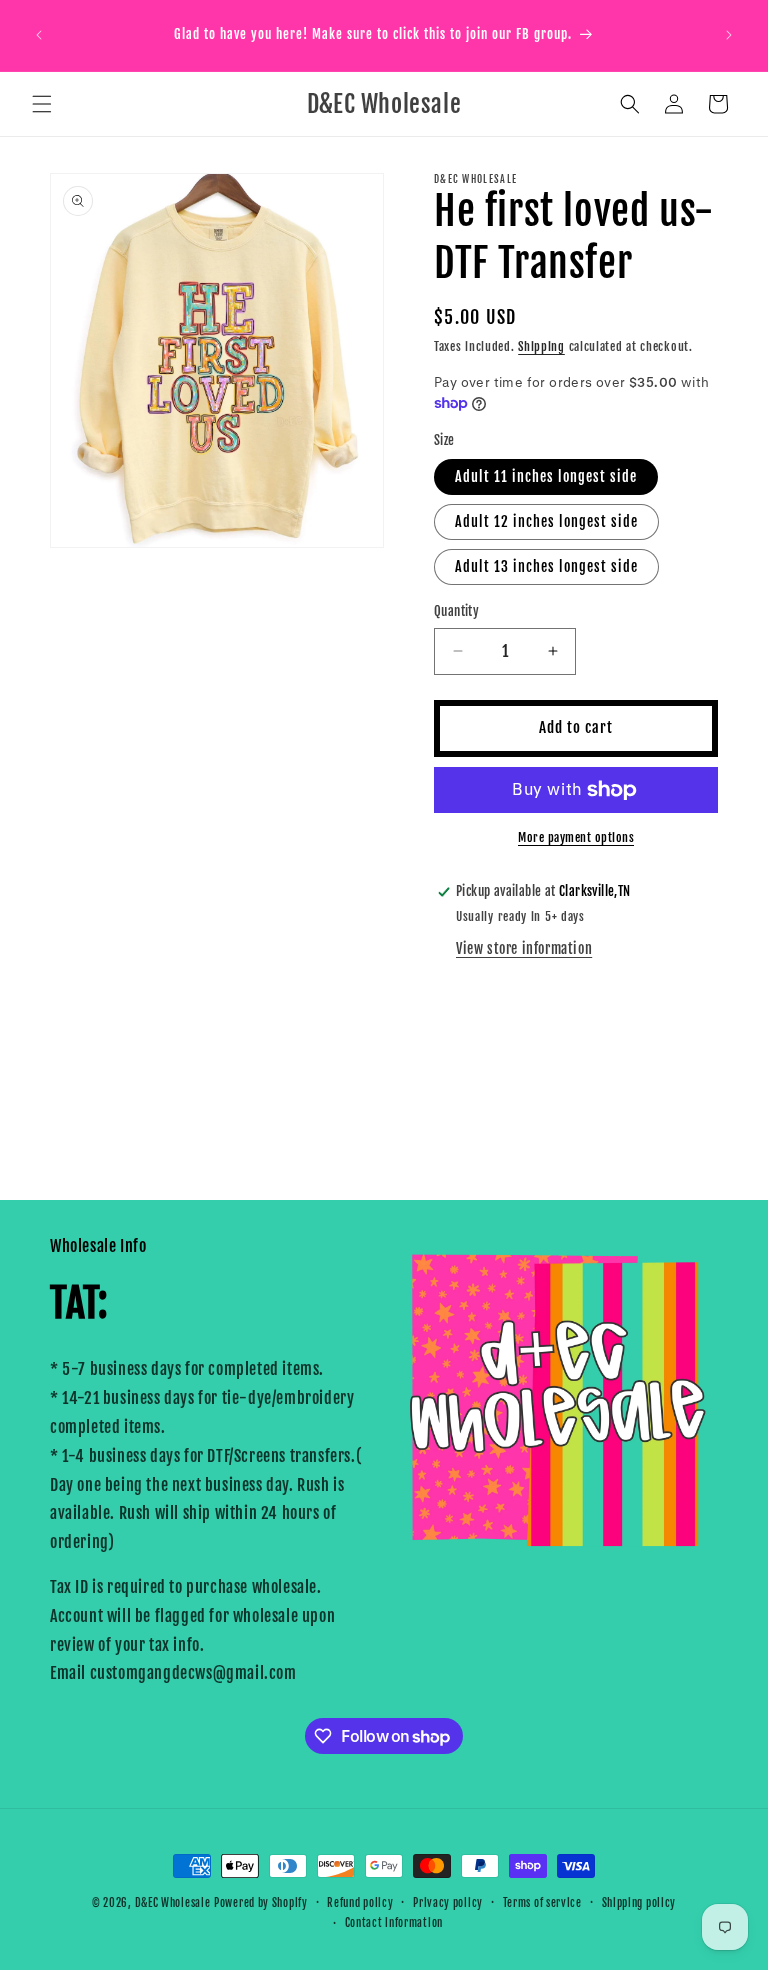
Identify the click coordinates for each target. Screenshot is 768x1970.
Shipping (541, 346)
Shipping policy (639, 1903)
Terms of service (542, 1903)
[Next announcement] (729, 35)
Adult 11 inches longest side (546, 476)
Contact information (394, 1923)
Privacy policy (448, 1903)
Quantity (456, 611)
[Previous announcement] (39, 35)
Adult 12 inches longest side (546, 521)
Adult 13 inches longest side (546, 566)
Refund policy (360, 1903)
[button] (42, 104)
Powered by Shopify (261, 1903)
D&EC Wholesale (173, 1903)
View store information (524, 948)
